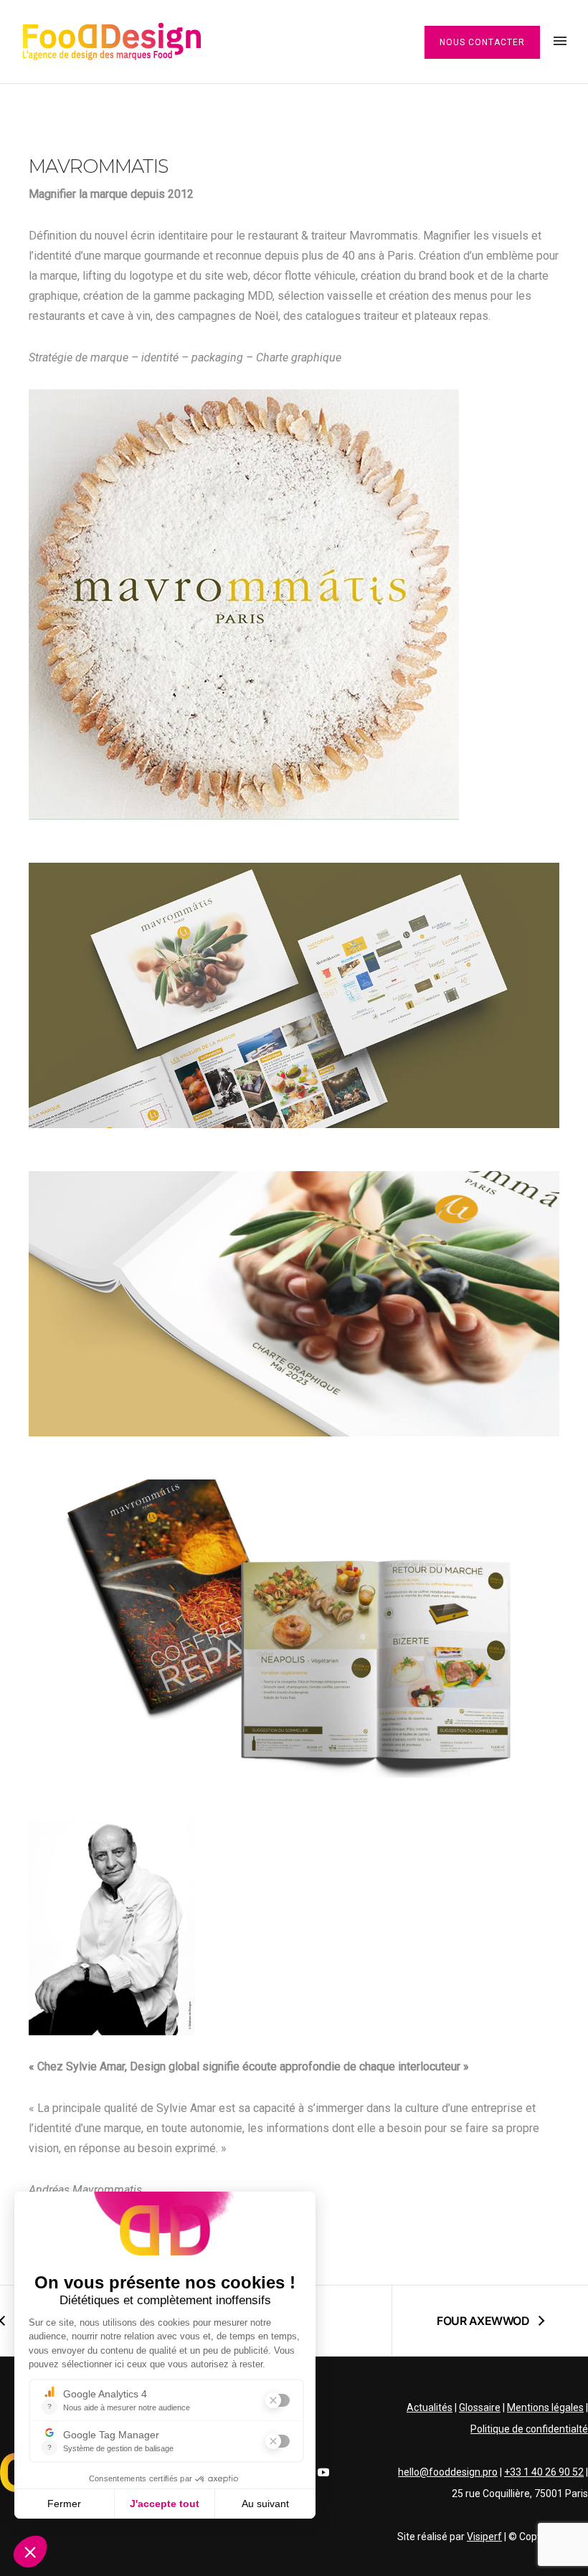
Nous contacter (482, 42)
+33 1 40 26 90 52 (544, 2472)
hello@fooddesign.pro (448, 2472)
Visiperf (484, 2537)
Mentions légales (545, 2407)
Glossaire (480, 2407)
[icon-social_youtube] (323, 2472)
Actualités (430, 2407)
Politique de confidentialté (529, 2429)
